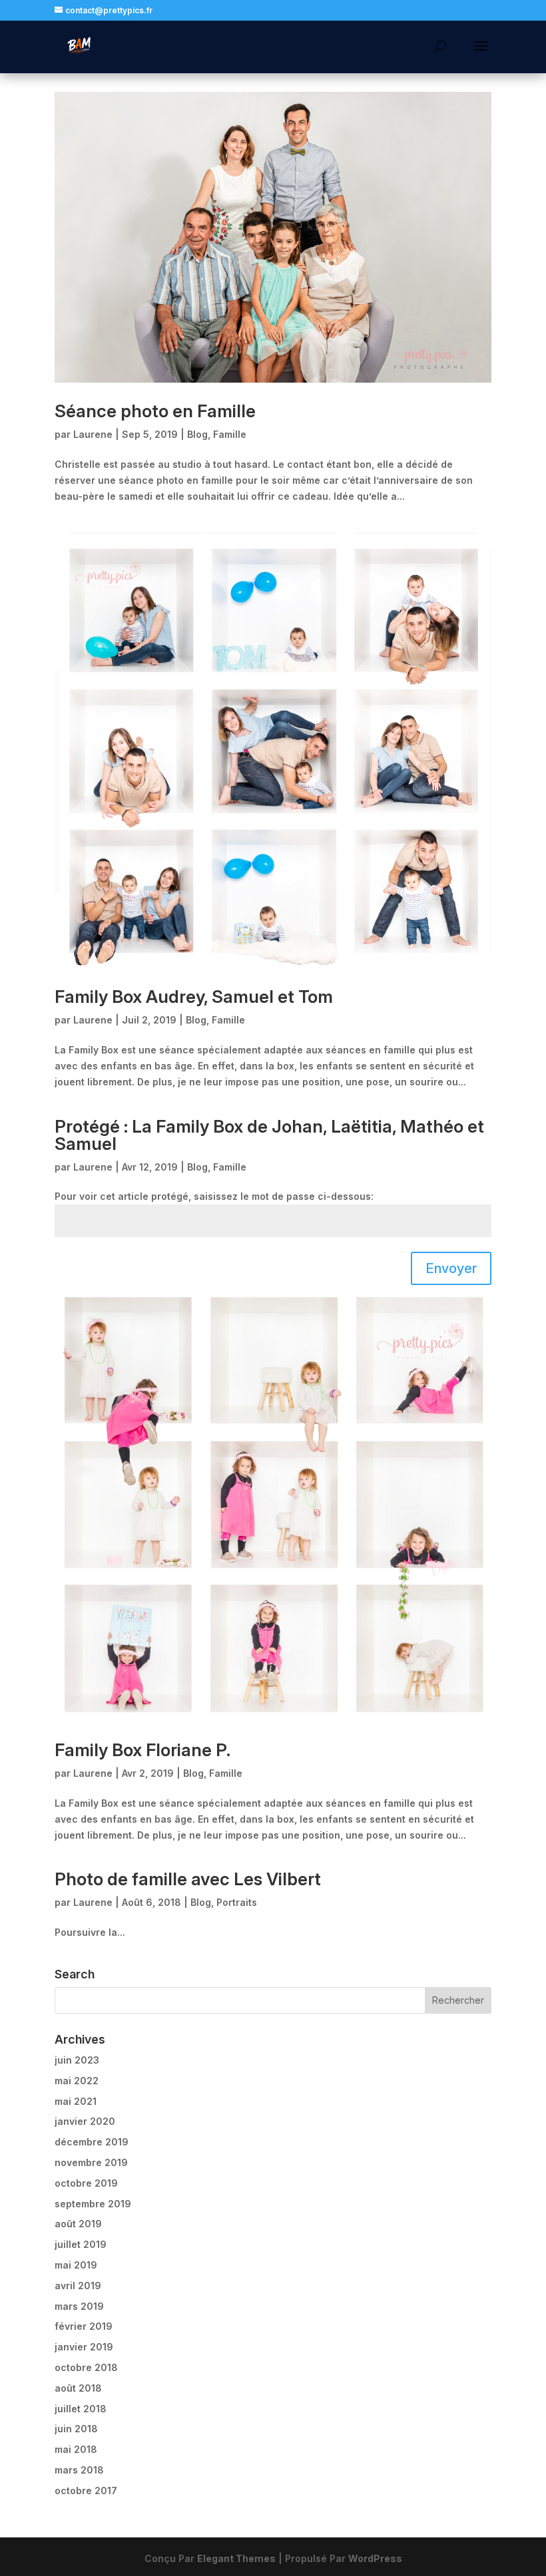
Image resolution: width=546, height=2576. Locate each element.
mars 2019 (79, 2306)
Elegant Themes (236, 2558)
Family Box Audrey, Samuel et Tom (194, 997)
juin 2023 (77, 2060)
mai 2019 (76, 2265)
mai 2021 (76, 2101)
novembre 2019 (91, 2162)
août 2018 (78, 2388)
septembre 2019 (93, 2204)
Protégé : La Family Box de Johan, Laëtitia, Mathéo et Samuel (269, 1135)
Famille (230, 434)
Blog (197, 434)
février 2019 (84, 2326)
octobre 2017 (86, 2490)
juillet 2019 (81, 2244)
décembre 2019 (92, 2142)
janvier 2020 (85, 2121)
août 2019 (78, 2224)
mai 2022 (77, 2081)
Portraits (237, 1902)
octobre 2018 (86, 2367)
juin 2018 (76, 2429)
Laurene (93, 434)
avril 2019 (78, 2286)
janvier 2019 (84, 2347)
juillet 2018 (81, 2409)
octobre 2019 (86, 2183)
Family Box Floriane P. (142, 1750)
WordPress (375, 2558)
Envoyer (451, 1268)
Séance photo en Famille (155, 411)
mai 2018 (76, 2449)
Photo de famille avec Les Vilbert (188, 1879)
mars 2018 (79, 2470)
